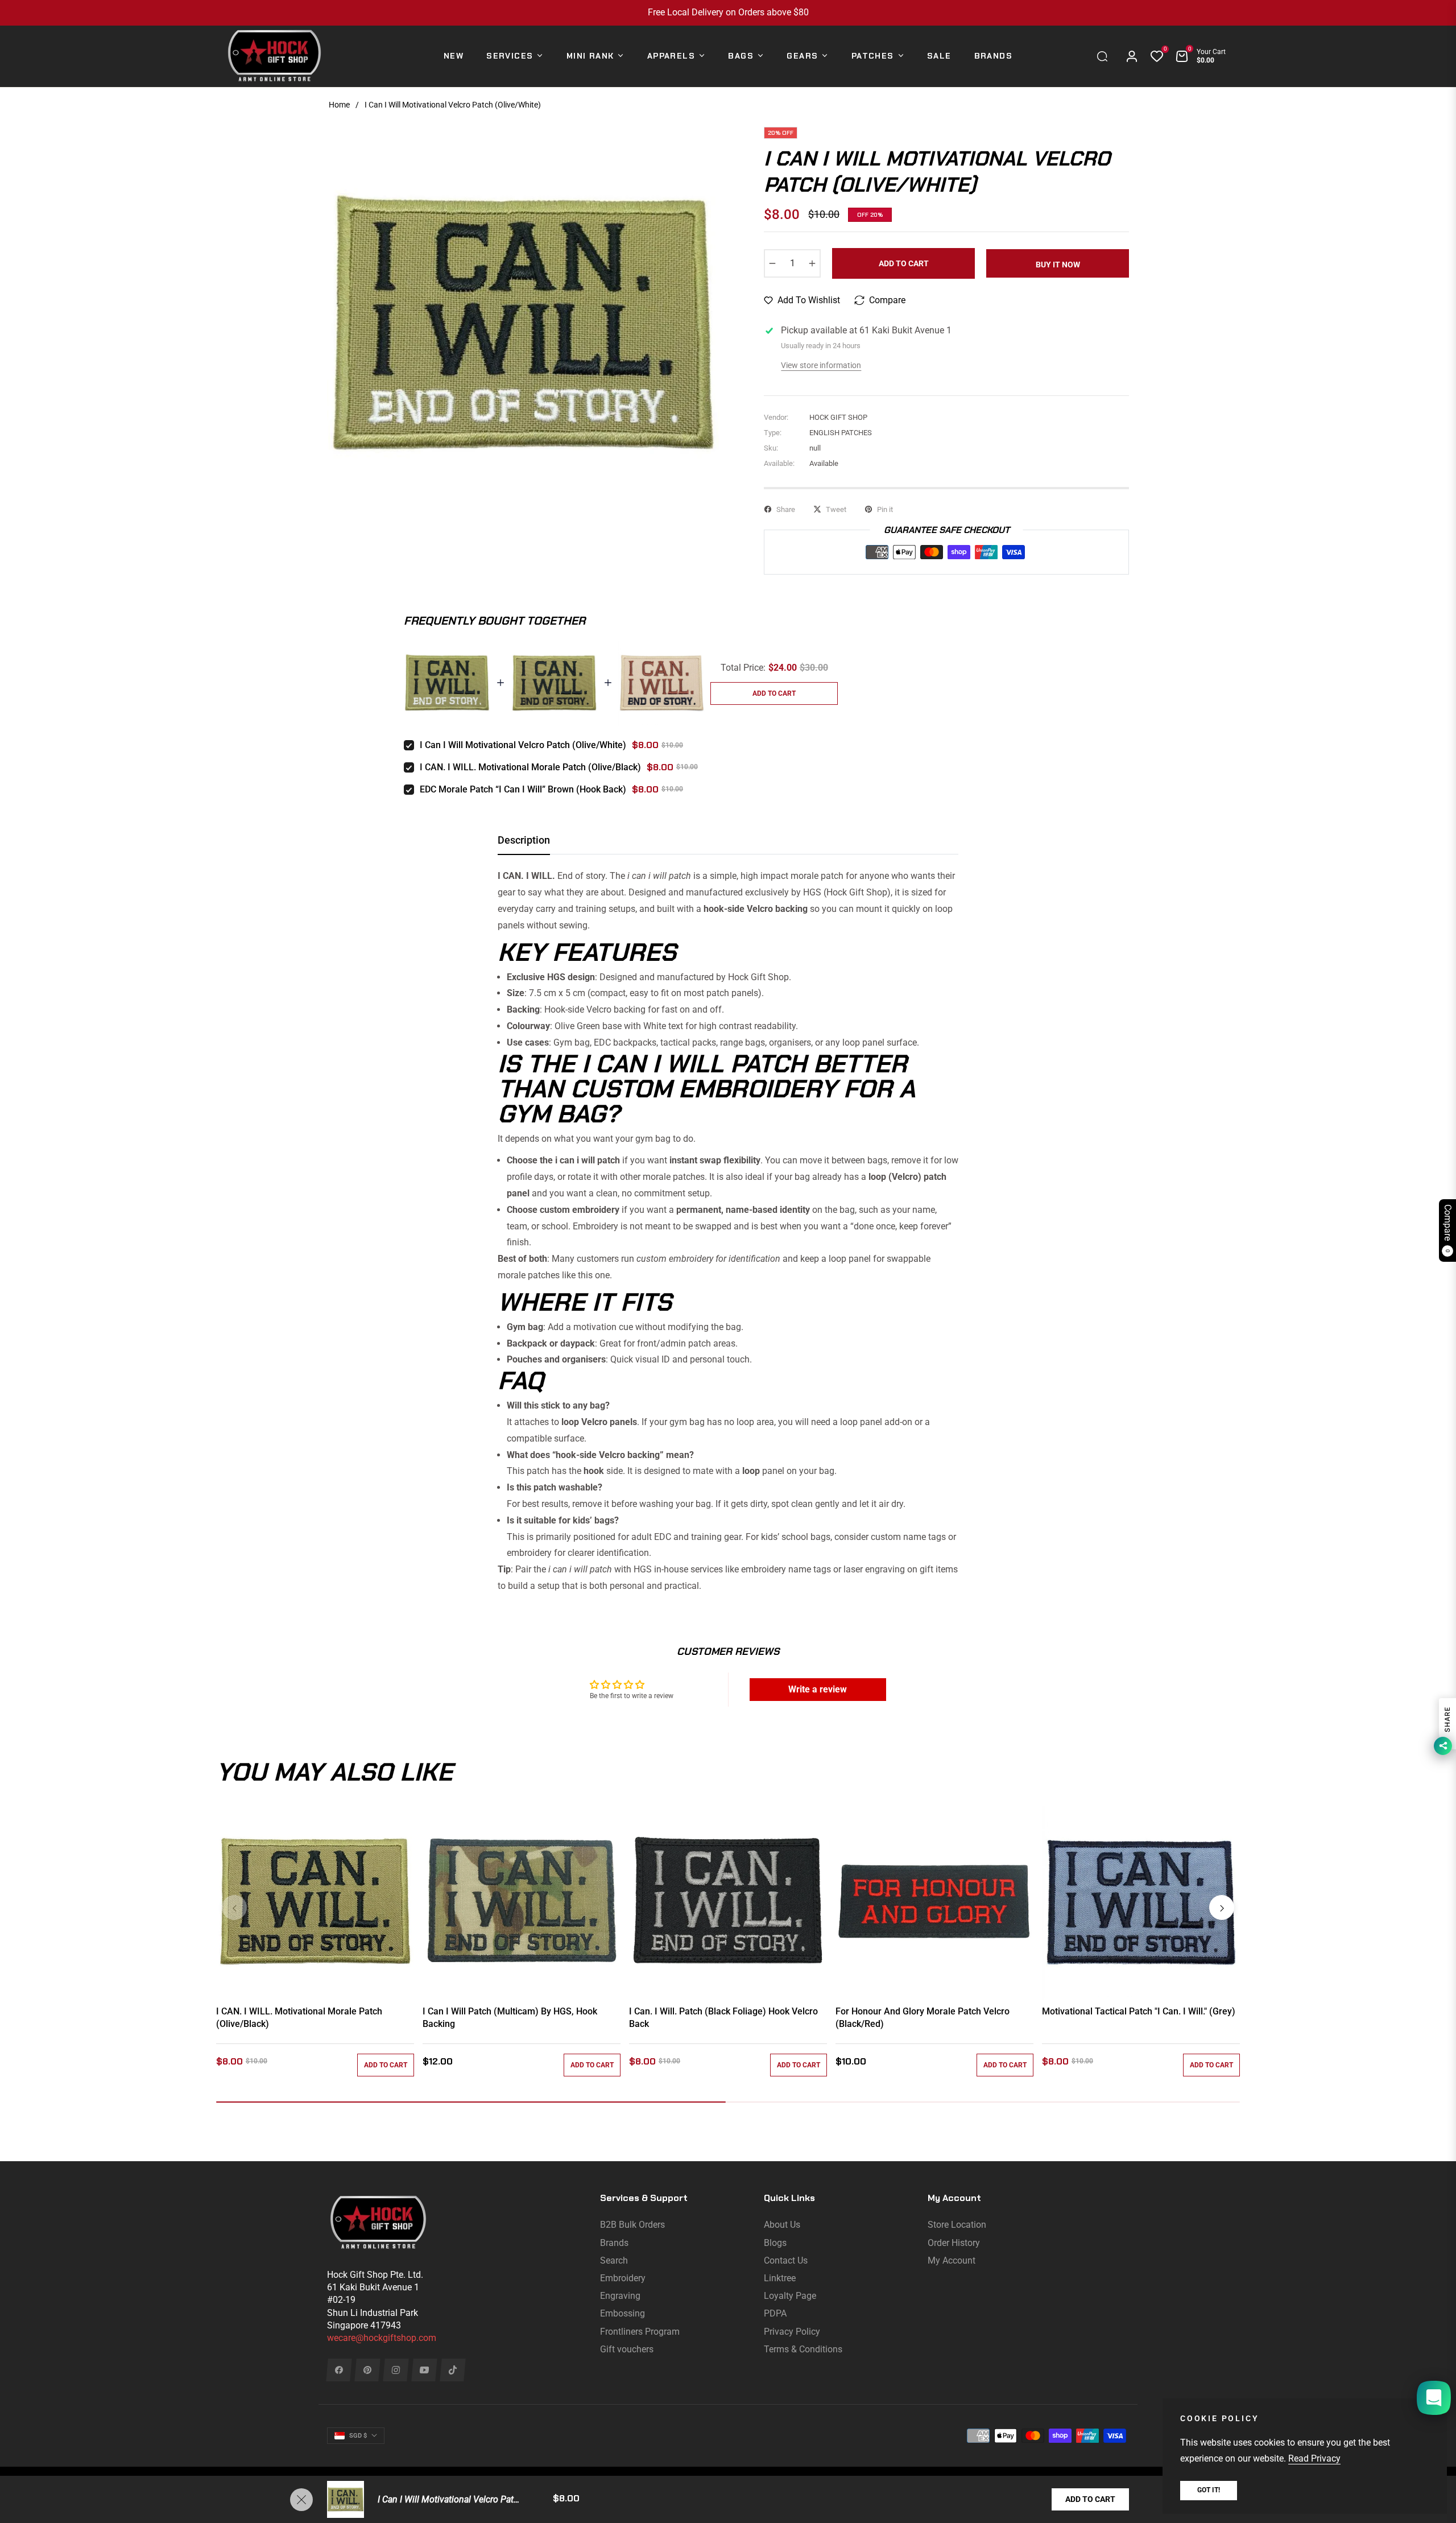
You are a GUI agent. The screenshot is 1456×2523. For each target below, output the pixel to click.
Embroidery (623, 2278)
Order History (954, 2243)
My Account (952, 2260)
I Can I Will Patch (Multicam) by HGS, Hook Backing (510, 2018)
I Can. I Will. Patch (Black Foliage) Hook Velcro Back (723, 2018)
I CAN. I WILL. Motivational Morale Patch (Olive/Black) (530, 767)
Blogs (775, 2243)
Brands (614, 2243)
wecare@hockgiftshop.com (382, 2338)
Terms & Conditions (803, 2349)
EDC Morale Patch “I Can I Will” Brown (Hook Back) (523, 789)
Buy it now (1058, 265)
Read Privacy (1314, 2458)
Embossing (622, 2313)
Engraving (620, 2296)
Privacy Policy (792, 2332)
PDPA (775, 2313)
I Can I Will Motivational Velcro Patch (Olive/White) (523, 745)
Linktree (780, 2278)
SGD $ (358, 2436)
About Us (782, 2225)
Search (614, 2260)
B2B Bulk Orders (632, 2225)
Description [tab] (524, 840)
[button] (1105, 56)
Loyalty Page (790, 2296)
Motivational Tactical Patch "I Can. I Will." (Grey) (1139, 2011)
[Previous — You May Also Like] (234, 1907)
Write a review (818, 1689)
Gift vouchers (627, 2349)
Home (339, 105)
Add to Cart (1090, 2499)
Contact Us (786, 2260)
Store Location (957, 2225)
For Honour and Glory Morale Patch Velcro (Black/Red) (923, 2018)
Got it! (1209, 2490)
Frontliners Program (640, 2332)
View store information (821, 365)
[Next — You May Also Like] (1222, 1907)
